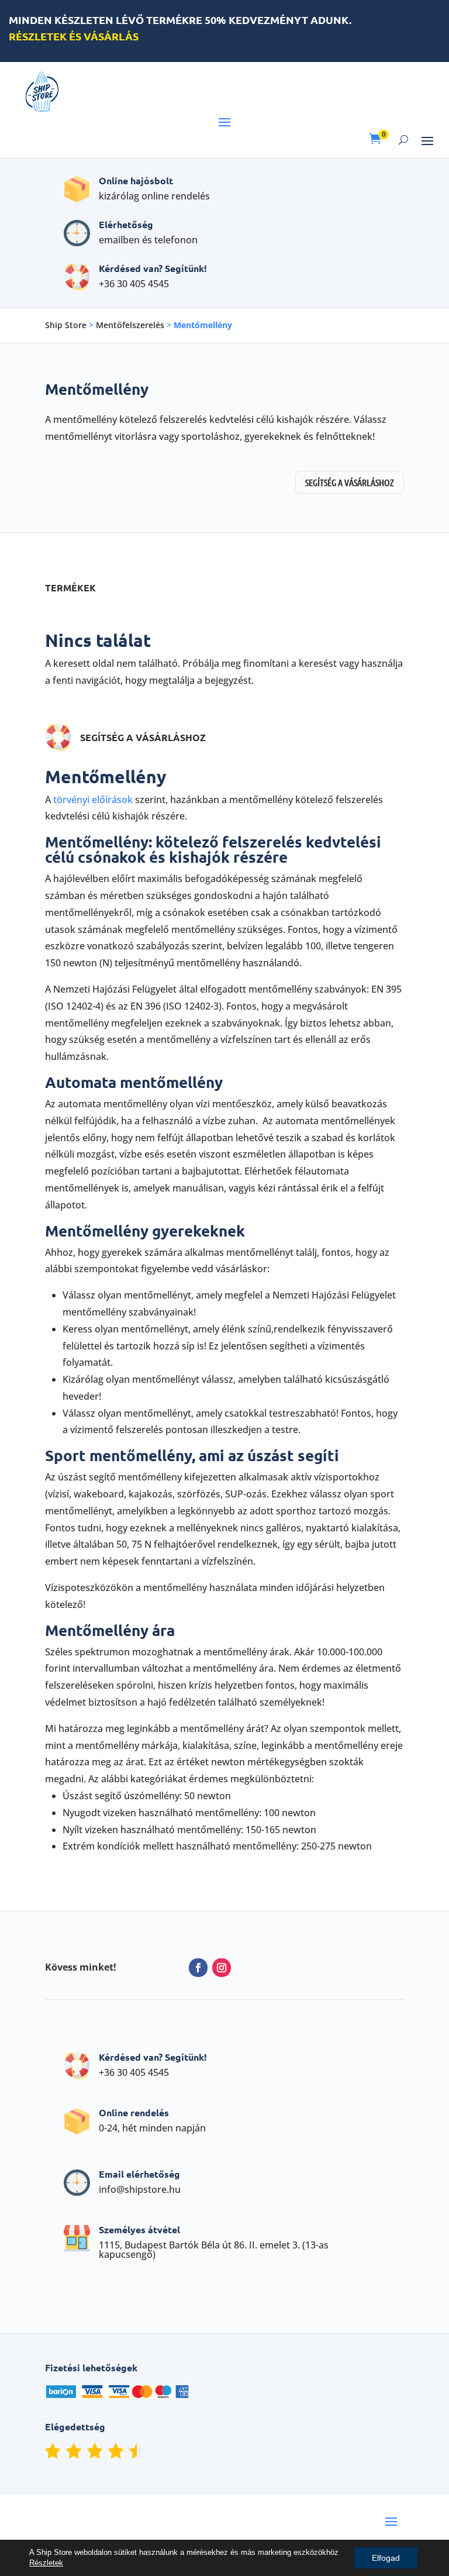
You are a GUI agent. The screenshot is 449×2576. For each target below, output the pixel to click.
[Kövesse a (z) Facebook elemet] (198, 1968)
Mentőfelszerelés (130, 325)
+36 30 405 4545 (134, 284)
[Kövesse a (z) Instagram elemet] (222, 1968)
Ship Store (66, 325)
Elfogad (386, 2558)
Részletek (46, 2563)
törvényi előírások (93, 800)
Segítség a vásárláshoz (350, 482)
